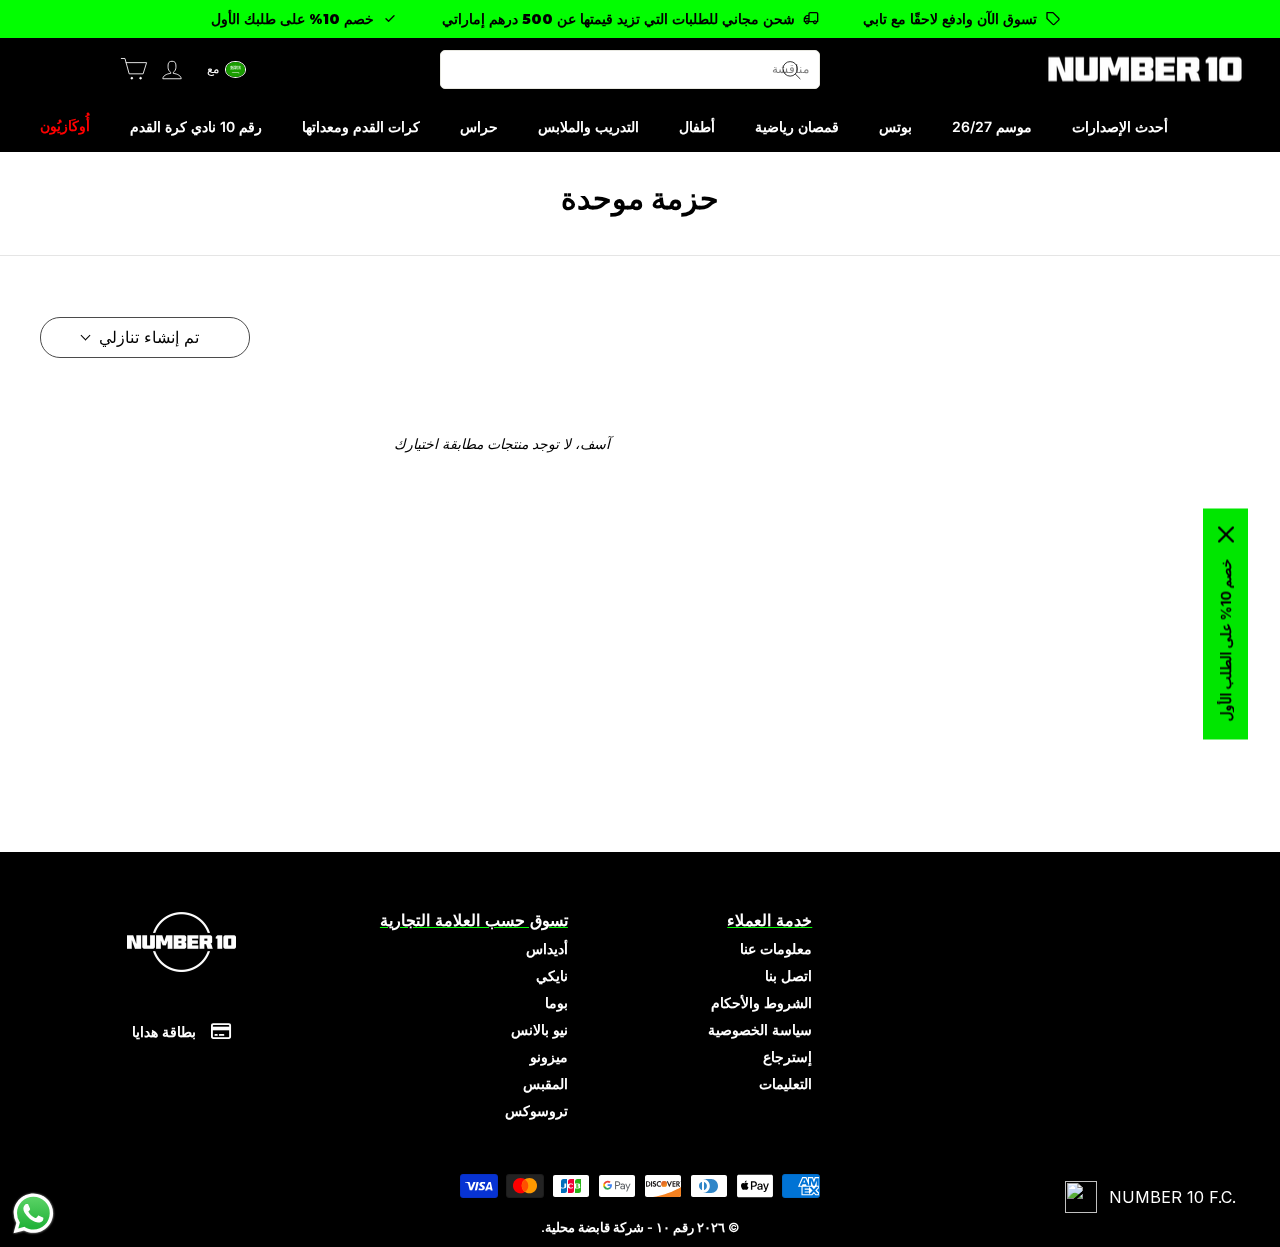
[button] (227, 69)
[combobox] (630, 69)
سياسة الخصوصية (760, 1029)
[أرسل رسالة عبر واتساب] (33, 1213)
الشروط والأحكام (761, 1002)
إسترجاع (787, 1056)
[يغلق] (1226, 534)
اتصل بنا (788, 975)
